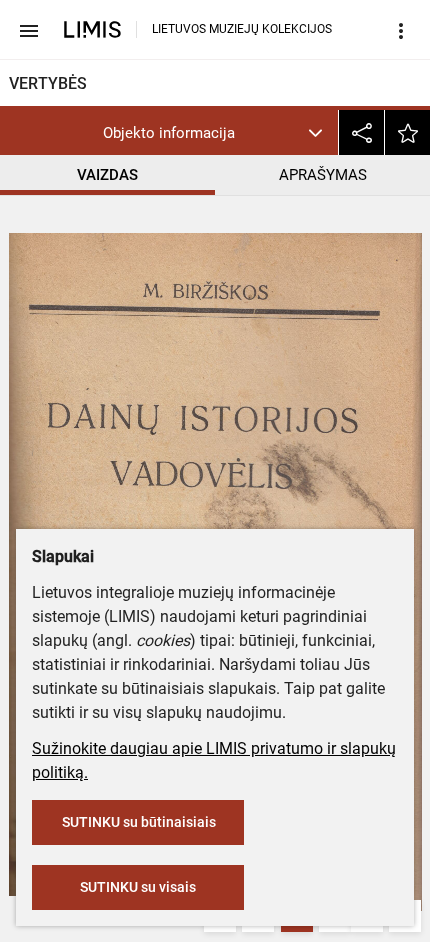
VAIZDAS (107, 175)
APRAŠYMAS (323, 175)
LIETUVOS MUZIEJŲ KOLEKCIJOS (242, 29)
